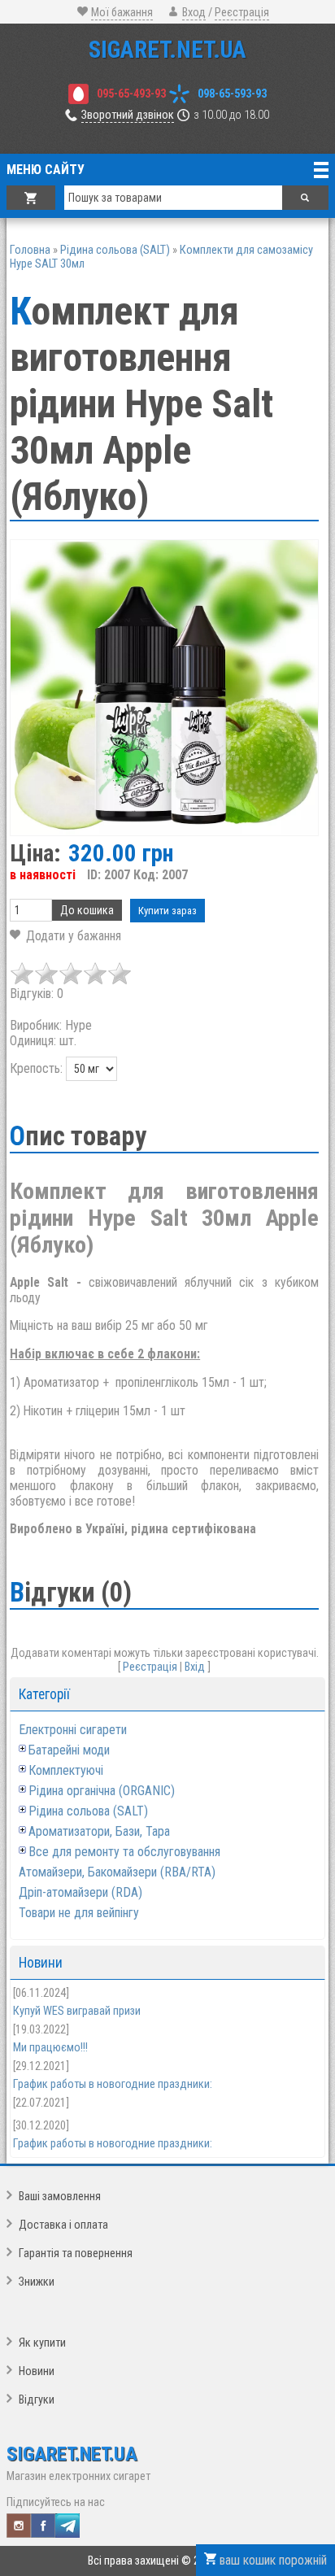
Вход (194, 13)
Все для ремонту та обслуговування (124, 1852)
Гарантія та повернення (76, 2253)
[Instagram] (19, 2526)
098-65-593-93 (232, 94)
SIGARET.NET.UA (167, 50)
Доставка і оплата (63, 2225)
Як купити (42, 2343)
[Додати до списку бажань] (65, 936)
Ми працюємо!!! (50, 2048)
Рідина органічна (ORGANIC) (102, 1791)
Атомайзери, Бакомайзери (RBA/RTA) (117, 1872)
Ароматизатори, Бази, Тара (99, 1831)
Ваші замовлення (60, 2197)
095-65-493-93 (131, 94)
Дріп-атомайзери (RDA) (80, 1892)
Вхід (195, 1667)
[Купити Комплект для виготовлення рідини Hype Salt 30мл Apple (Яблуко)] (164, 688)
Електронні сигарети (73, 1730)
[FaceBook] (43, 2526)
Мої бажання (122, 13)
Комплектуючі (66, 1770)
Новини (37, 2371)
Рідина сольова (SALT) (88, 1811)
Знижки (37, 2282)
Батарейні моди (69, 1750)
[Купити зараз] (167, 911)
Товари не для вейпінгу (79, 1913)
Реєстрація (242, 13)
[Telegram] (67, 2526)
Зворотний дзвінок (128, 115)
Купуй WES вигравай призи (77, 2011)
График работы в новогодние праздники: (113, 2084)
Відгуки (37, 2400)
